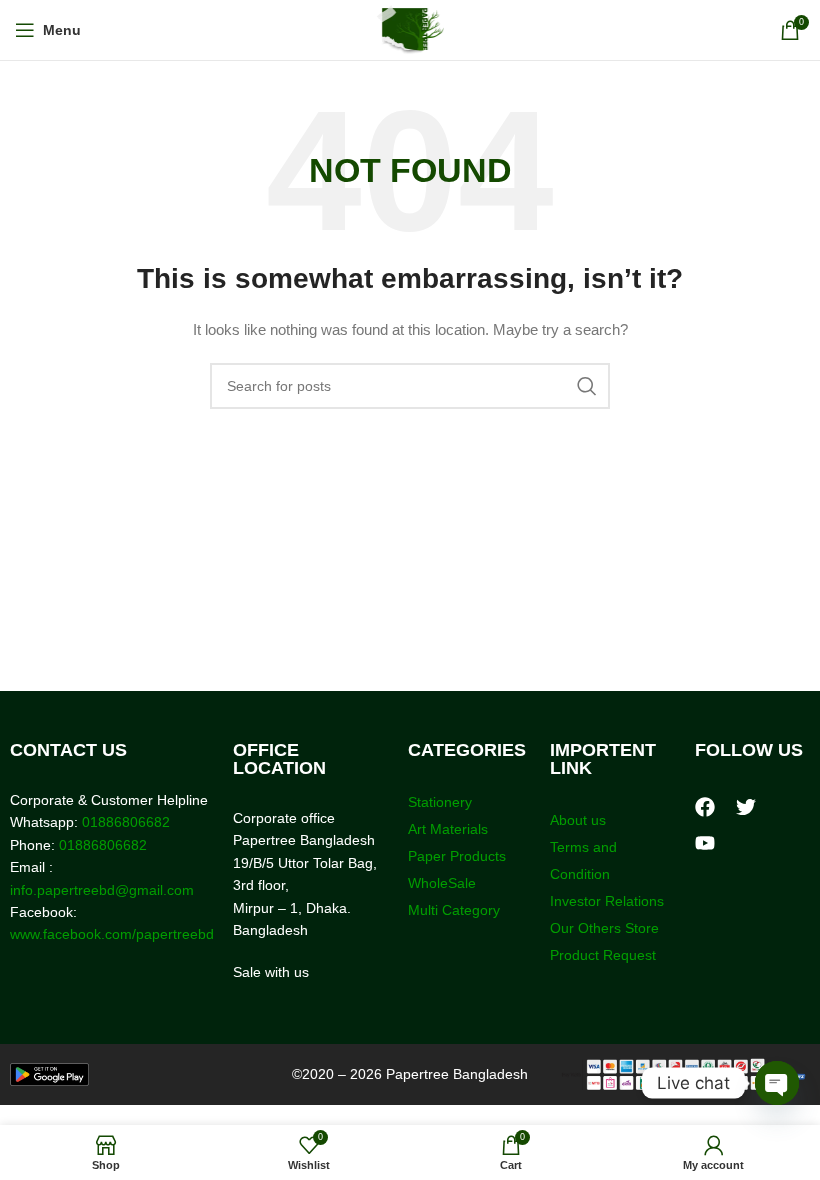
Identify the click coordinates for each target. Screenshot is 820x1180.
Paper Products (457, 856)
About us (578, 820)
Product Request (603, 955)
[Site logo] (410, 29)
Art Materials (448, 829)
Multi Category (454, 910)
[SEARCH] (587, 386)
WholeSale (442, 883)
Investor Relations (607, 901)
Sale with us (271, 972)
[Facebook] (705, 807)
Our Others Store (606, 928)
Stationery (440, 802)
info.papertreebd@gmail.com (102, 890)
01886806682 (124, 822)
